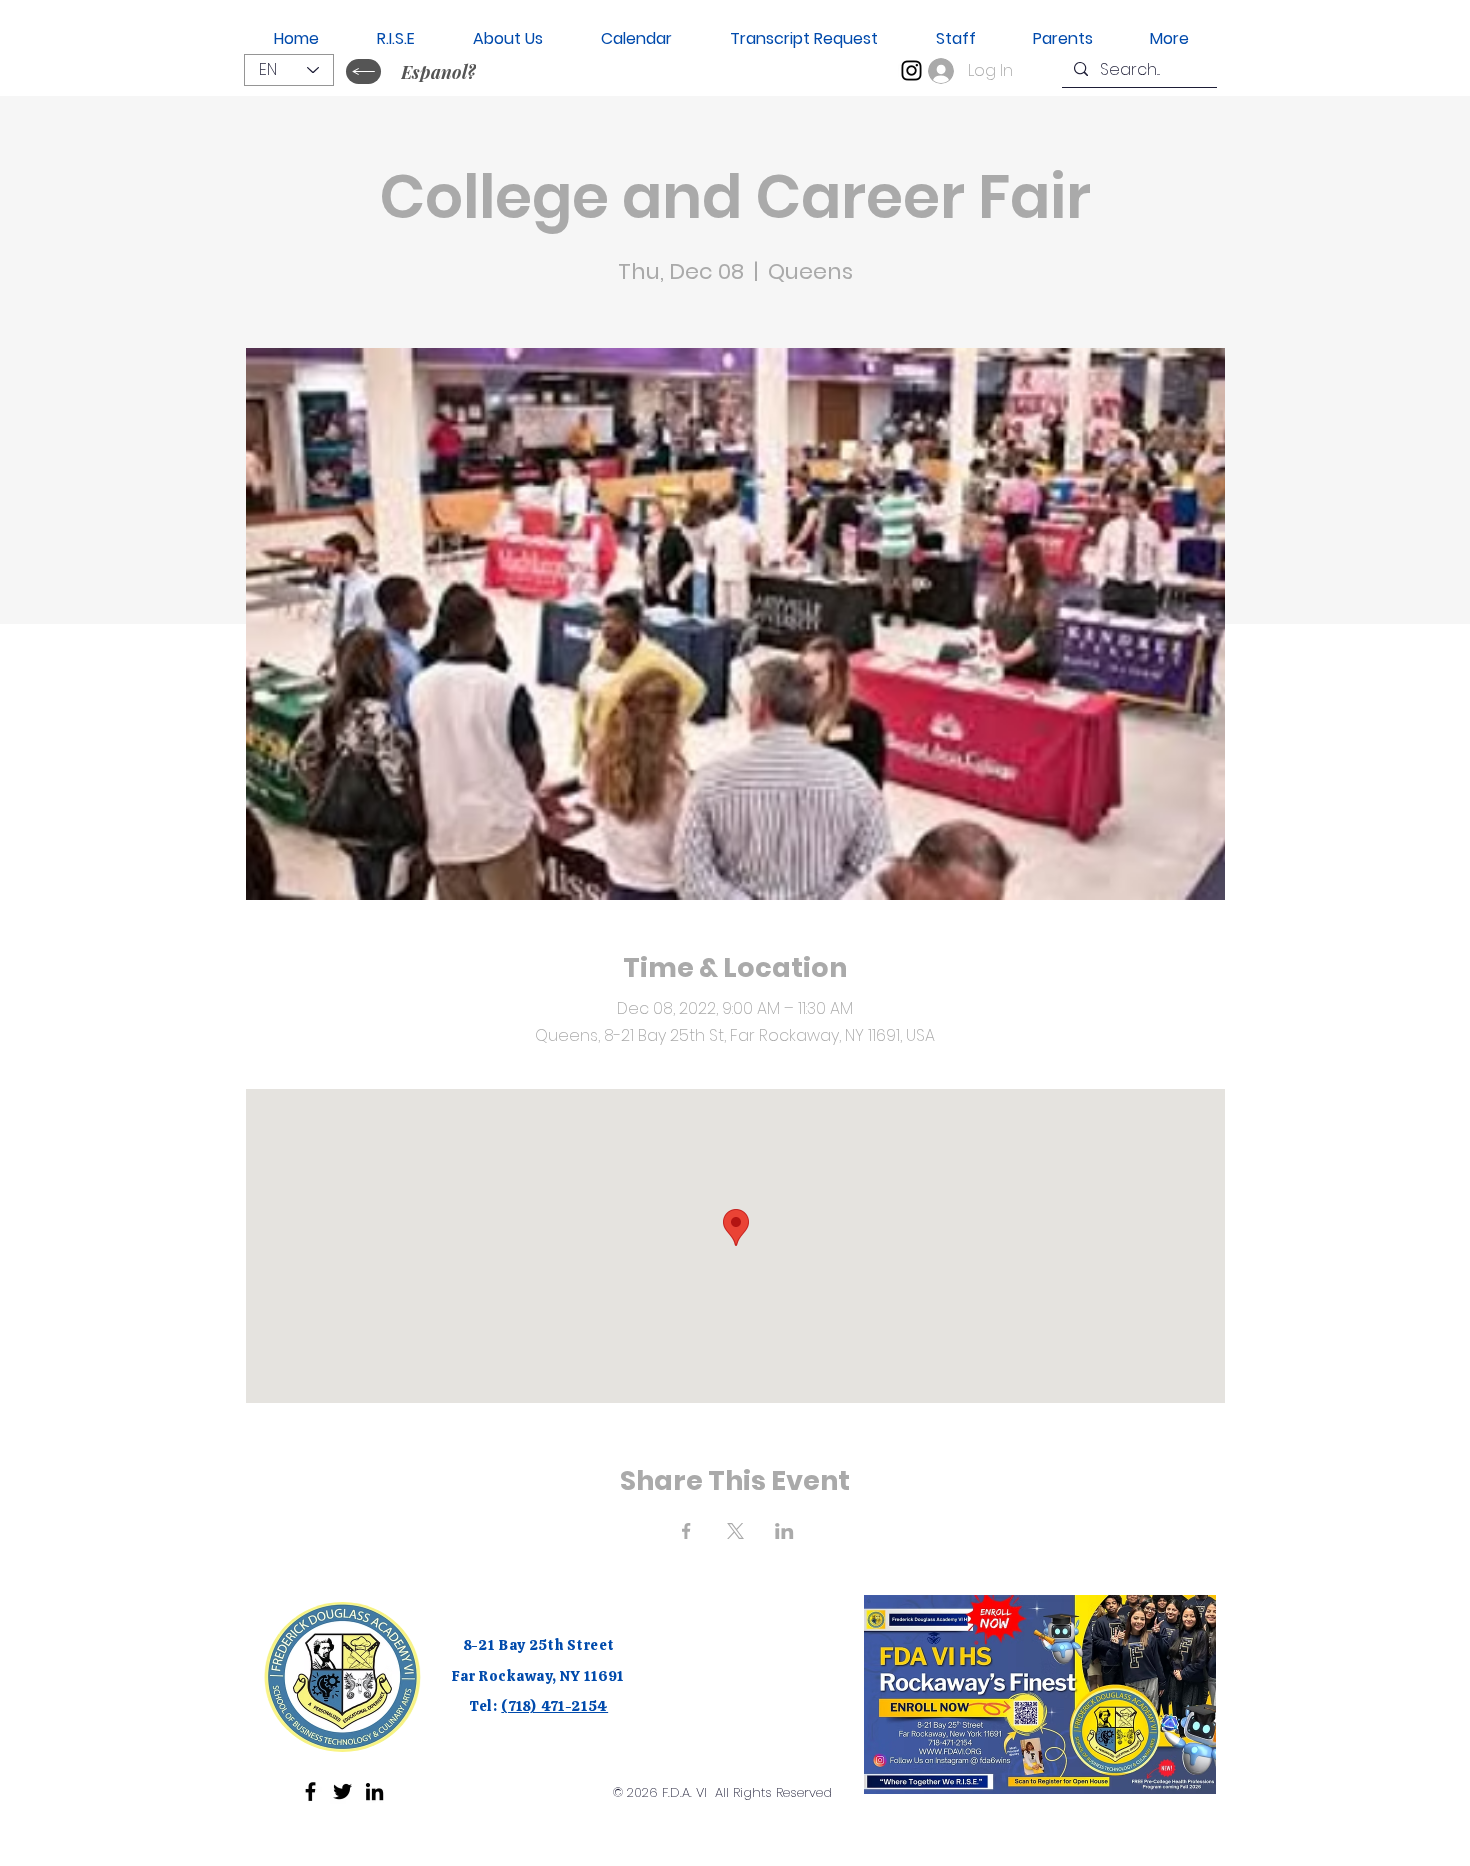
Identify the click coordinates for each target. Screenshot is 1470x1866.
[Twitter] (342, 1791)
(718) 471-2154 (554, 1706)
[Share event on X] (735, 1531)
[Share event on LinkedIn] (784, 1531)
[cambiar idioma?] (363, 71)
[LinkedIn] (374, 1791)
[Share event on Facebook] (686, 1531)
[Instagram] (911, 70)
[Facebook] (310, 1791)
